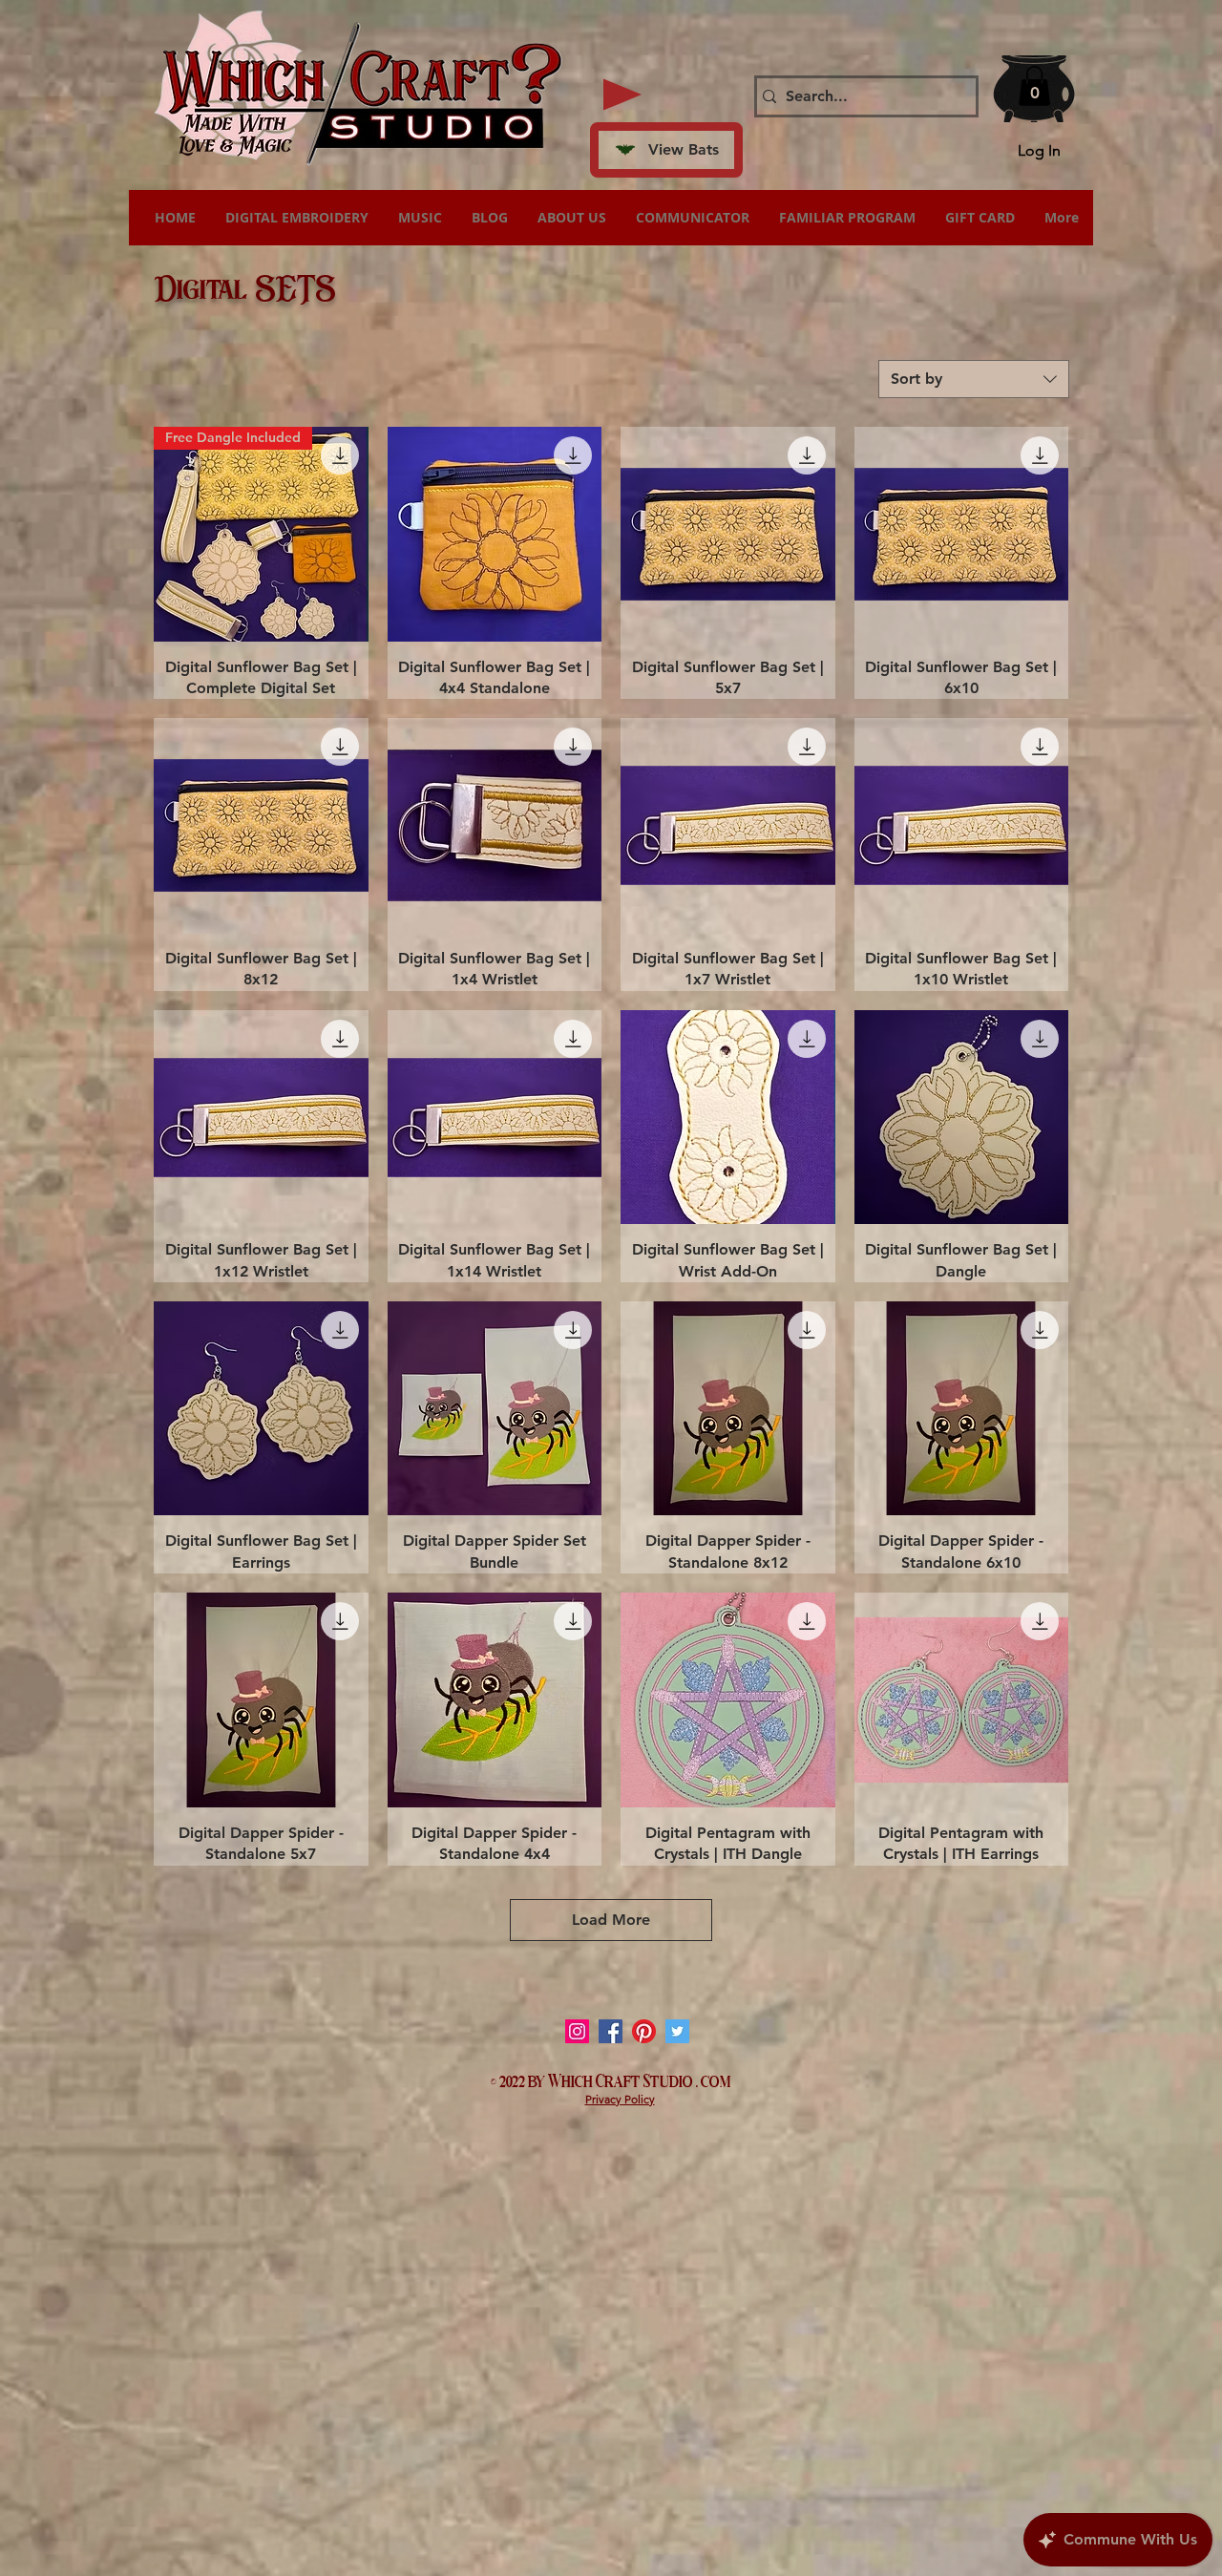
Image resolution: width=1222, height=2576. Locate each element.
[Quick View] (495, 534)
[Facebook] (611, 2031)
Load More (611, 1920)
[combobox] (974, 379)
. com (714, 2080)
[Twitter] (677, 2031)
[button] (1034, 86)
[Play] (622, 95)
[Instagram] (577, 2031)
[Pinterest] (644, 2031)
